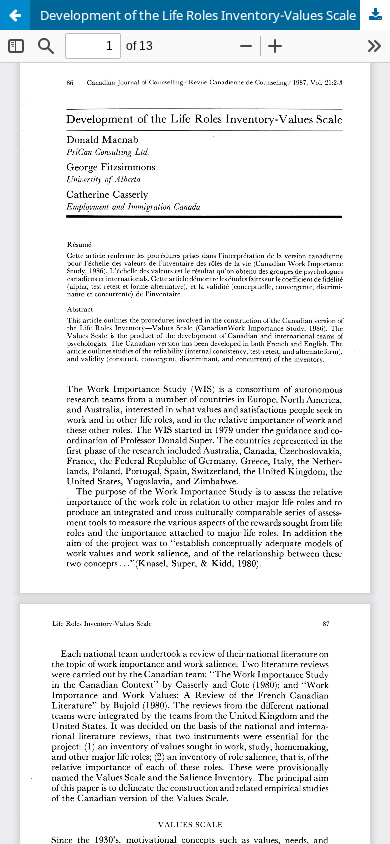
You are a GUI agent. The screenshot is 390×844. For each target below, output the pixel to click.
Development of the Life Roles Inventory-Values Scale (198, 15)
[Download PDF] (375, 15)
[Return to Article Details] (15, 15)
